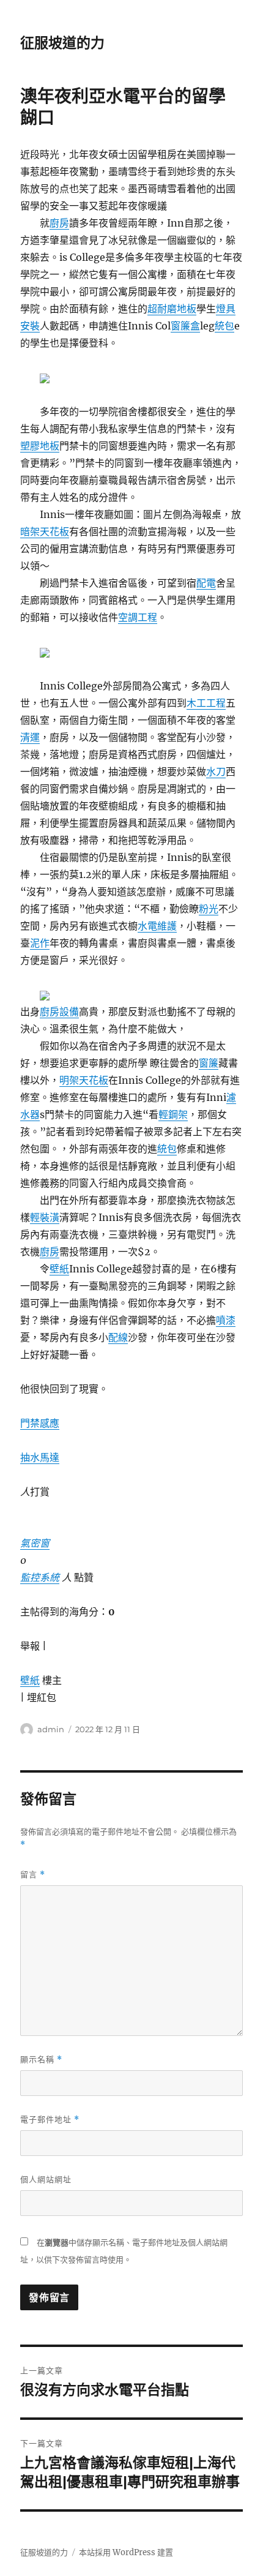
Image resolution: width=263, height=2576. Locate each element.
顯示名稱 (41, 2060)
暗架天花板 (45, 531)
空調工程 (138, 617)
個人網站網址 (46, 2179)
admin (51, 1729)
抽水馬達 (40, 1457)
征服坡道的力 (62, 43)
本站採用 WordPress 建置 (126, 2552)
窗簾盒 (185, 326)
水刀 (216, 772)
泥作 (40, 943)
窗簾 (209, 1063)
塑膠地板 (40, 446)
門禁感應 (40, 1423)
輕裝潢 (45, 1217)
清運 (30, 737)
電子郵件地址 (50, 2120)
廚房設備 (59, 1012)
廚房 (59, 223)
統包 (224, 326)
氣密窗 (35, 1543)
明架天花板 (84, 1080)
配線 (118, 1337)
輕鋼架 (173, 1114)
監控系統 (40, 1577)
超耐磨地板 (172, 309)
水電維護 (157, 926)
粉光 (209, 909)
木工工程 (206, 703)
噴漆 (226, 1320)
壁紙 (59, 1269)
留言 (33, 1875)
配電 (206, 583)
